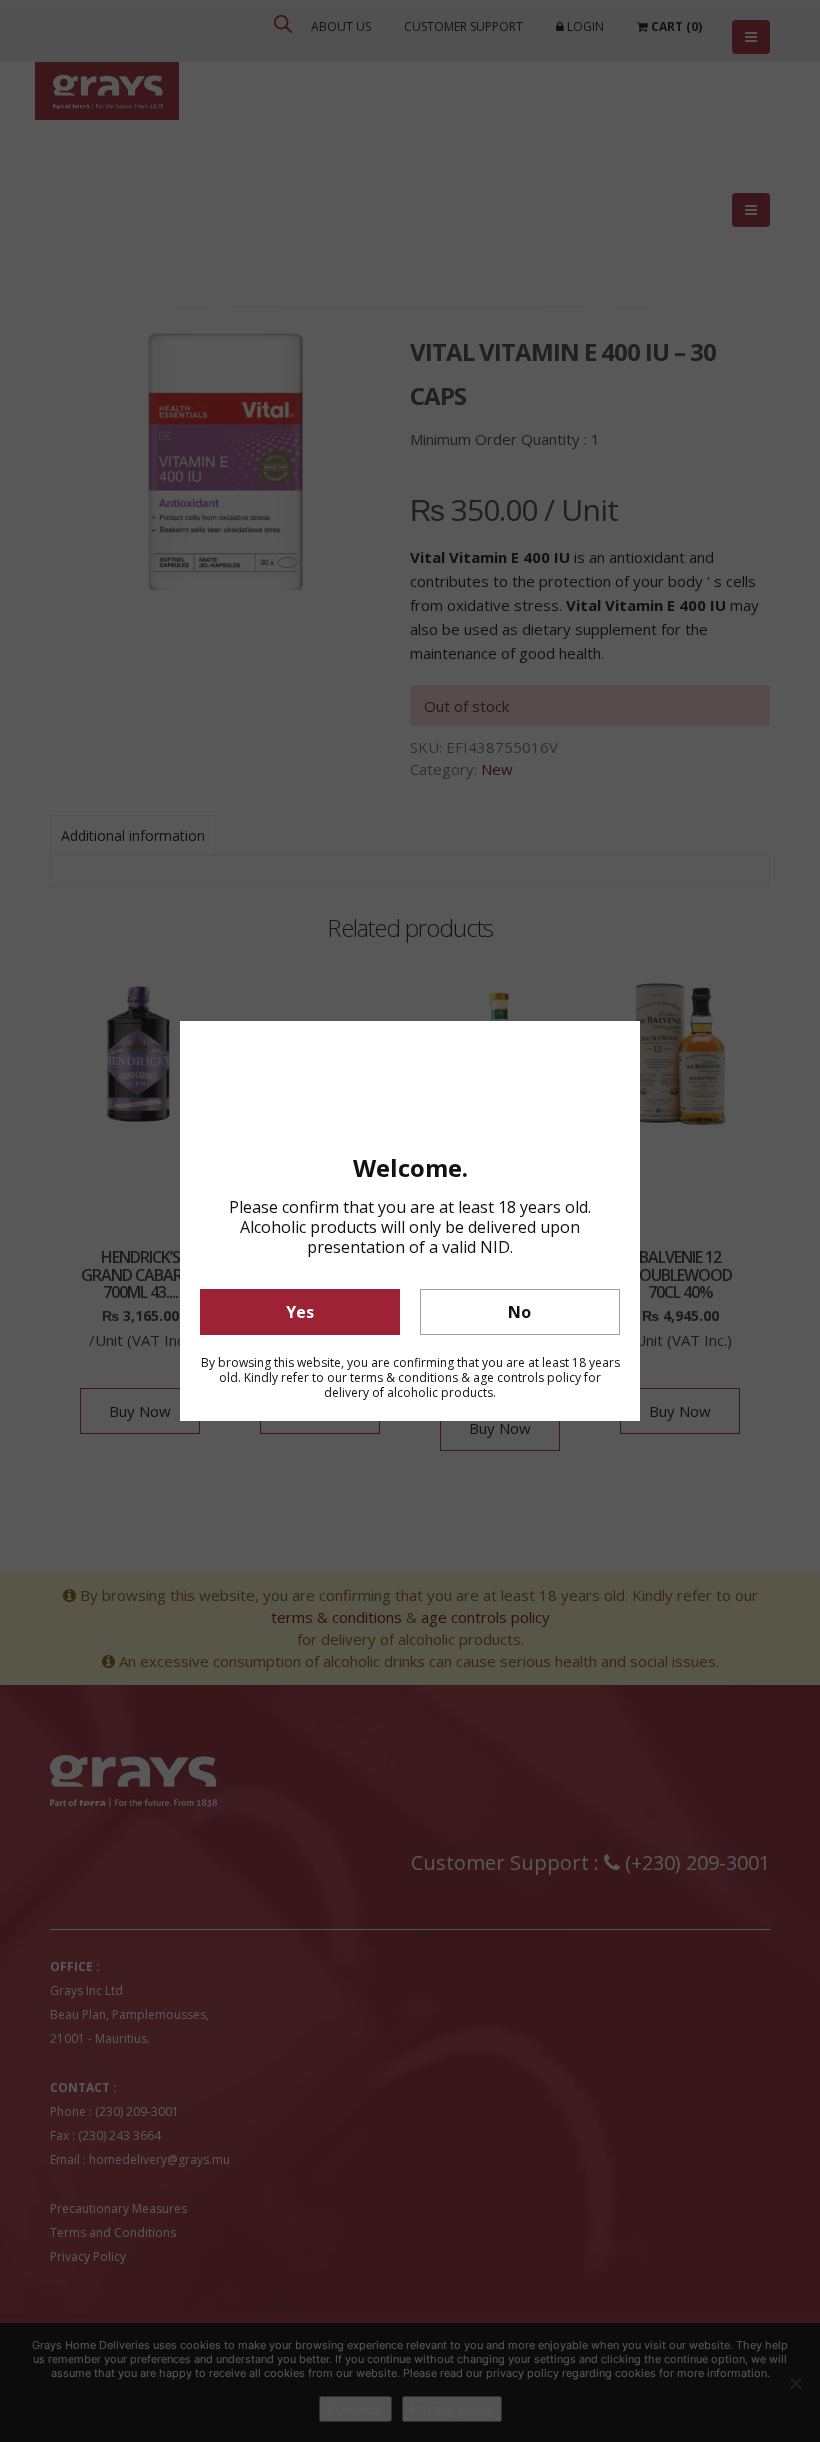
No (519, 1312)
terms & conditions (404, 1377)
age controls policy (527, 1377)
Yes (300, 1312)
